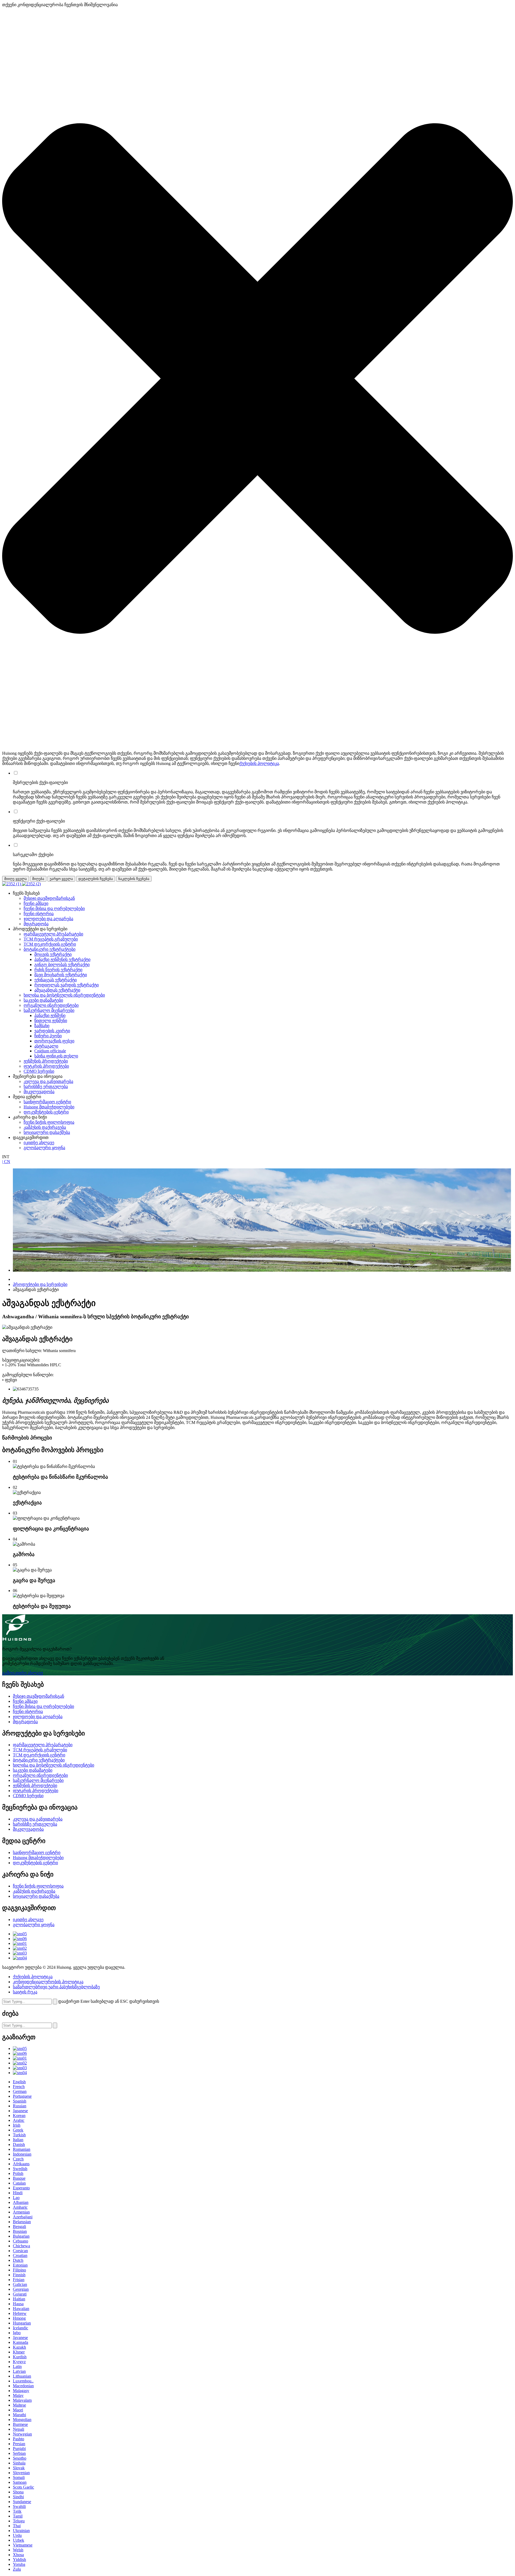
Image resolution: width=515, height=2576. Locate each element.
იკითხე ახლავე (39, 1143)
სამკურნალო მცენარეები (49, 1010)
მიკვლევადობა (39, 1092)
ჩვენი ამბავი (36, 903)
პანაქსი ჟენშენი (50, 1015)
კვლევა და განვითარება (48, 1081)
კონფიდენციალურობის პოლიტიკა (48, 1982)
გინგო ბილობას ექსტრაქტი (62, 965)
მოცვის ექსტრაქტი (53, 954)
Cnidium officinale (50, 1051)
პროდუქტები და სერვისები (40, 1284)
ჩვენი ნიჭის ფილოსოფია (49, 1122)
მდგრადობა (36, 924)
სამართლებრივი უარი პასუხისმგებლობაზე (56, 1987)
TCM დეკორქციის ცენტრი (50, 944)
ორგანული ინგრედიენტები (51, 1005)
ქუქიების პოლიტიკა (259, 763)
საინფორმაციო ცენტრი (47, 1102)
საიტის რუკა (25, 1992)
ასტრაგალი (46, 1046)
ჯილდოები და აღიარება (48, 919)
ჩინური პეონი (48, 1036)
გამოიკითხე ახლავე (23, 1673)
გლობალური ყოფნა (44, 1148)
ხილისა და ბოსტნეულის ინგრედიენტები (64, 995)
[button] (257, 379)
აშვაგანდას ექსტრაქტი (57, 990)
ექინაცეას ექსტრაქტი (56, 980)
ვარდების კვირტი (52, 1031)
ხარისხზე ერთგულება (46, 1087)
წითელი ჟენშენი (51, 1021)
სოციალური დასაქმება (47, 1132)
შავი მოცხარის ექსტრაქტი (61, 975)
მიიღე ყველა (16, 879)
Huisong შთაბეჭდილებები (49, 1107)
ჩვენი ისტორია (39, 914)
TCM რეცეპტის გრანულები (51, 939)
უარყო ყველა (61, 879)
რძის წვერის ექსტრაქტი (58, 970)
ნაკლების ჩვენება (134, 879)
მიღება (38, 879)
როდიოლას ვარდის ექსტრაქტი (67, 985)
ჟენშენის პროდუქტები (46, 1061)
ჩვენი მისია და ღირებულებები (54, 908)
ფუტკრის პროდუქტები (46, 1066)
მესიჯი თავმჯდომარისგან (49, 898)
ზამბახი (42, 1026)
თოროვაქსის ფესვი (54, 1041)
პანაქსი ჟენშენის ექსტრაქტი (62, 959)
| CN (6, 1162)
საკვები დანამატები (43, 1000)
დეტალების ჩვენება (96, 879)
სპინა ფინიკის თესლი (56, 1056)
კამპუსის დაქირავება (45, 1127)
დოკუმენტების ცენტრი (46, 1112)
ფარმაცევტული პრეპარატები (53, 934)
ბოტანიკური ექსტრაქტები (49, 949)
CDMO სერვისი (39, 1071)
